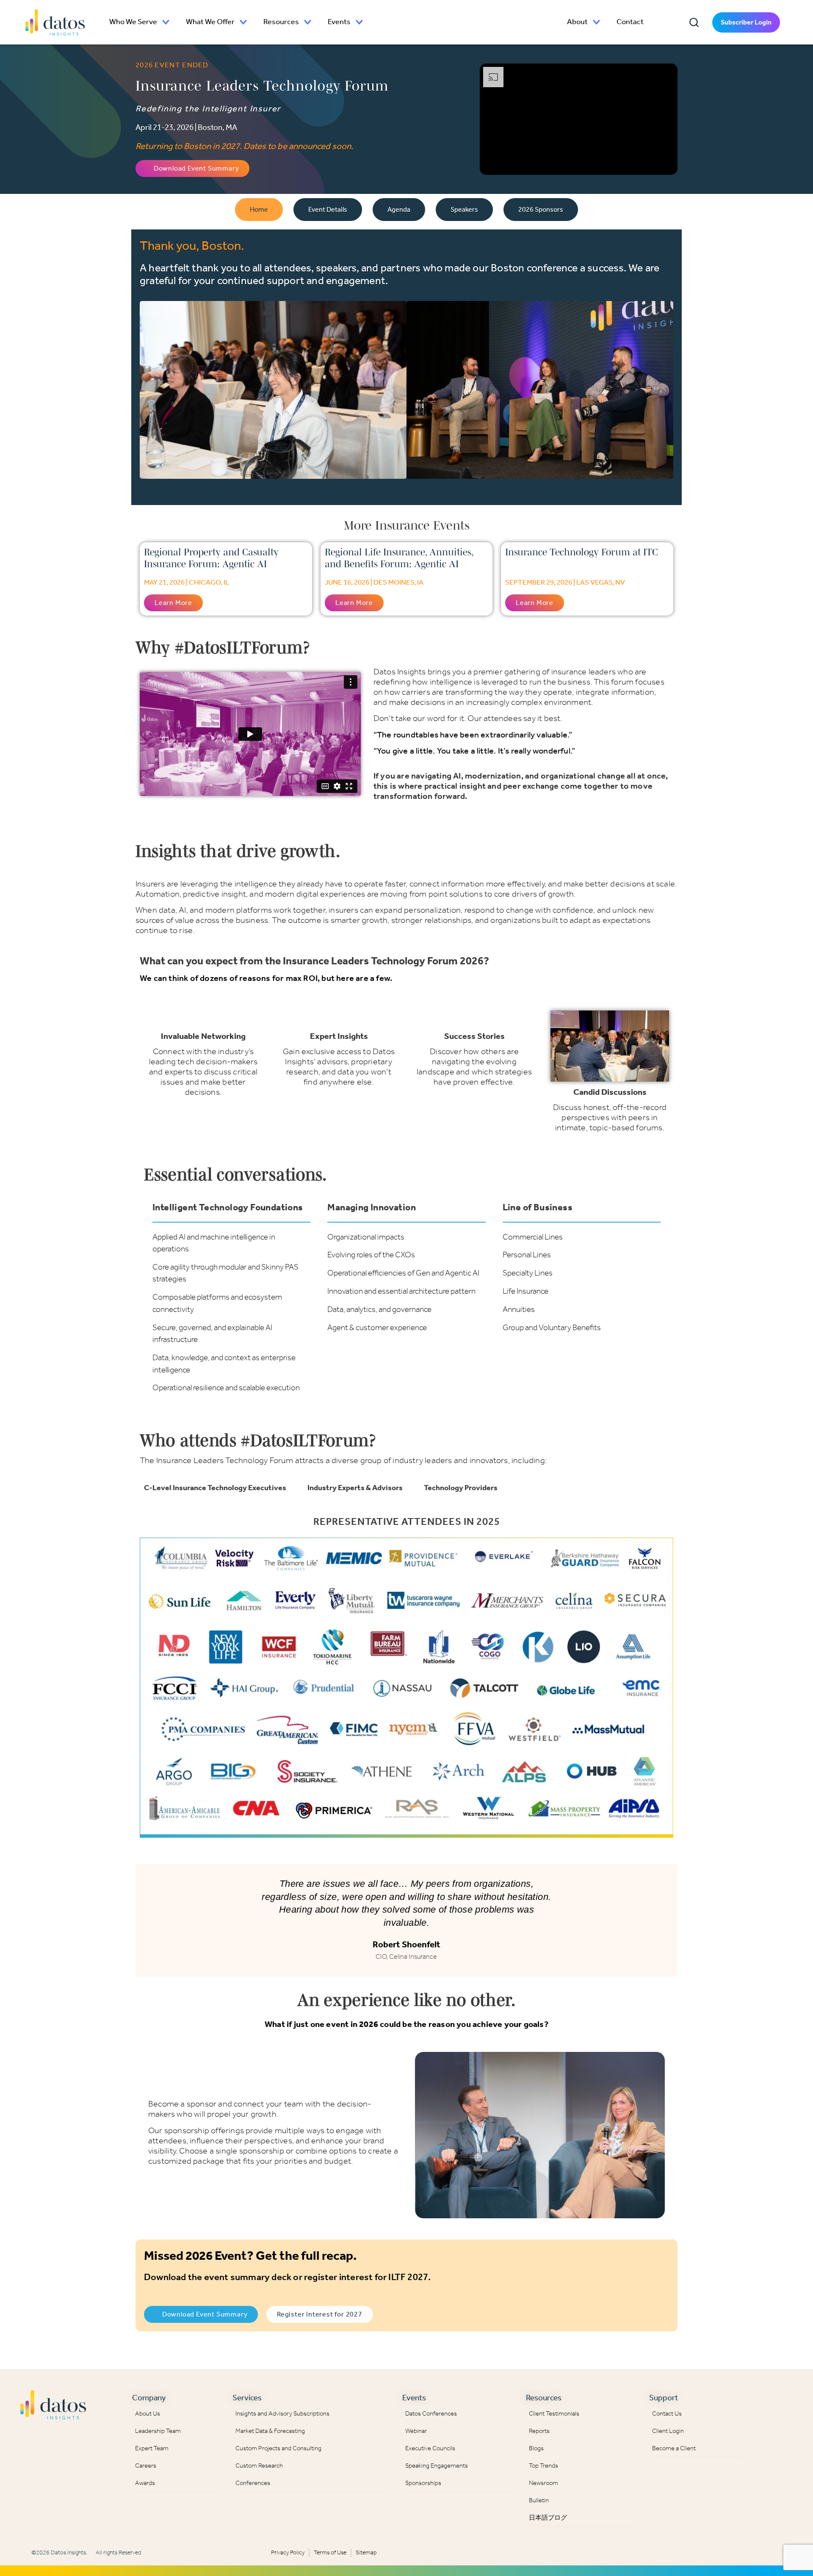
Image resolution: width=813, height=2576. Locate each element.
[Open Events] (359, 22)
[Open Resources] (308, 22)
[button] (694, 22)
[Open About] (597, 22)
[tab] (259, 210)
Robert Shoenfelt (406, 1944)
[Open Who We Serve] (166, 22)
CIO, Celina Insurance (406, 1956)
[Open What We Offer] (243, 22)
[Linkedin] (766, 2402)
